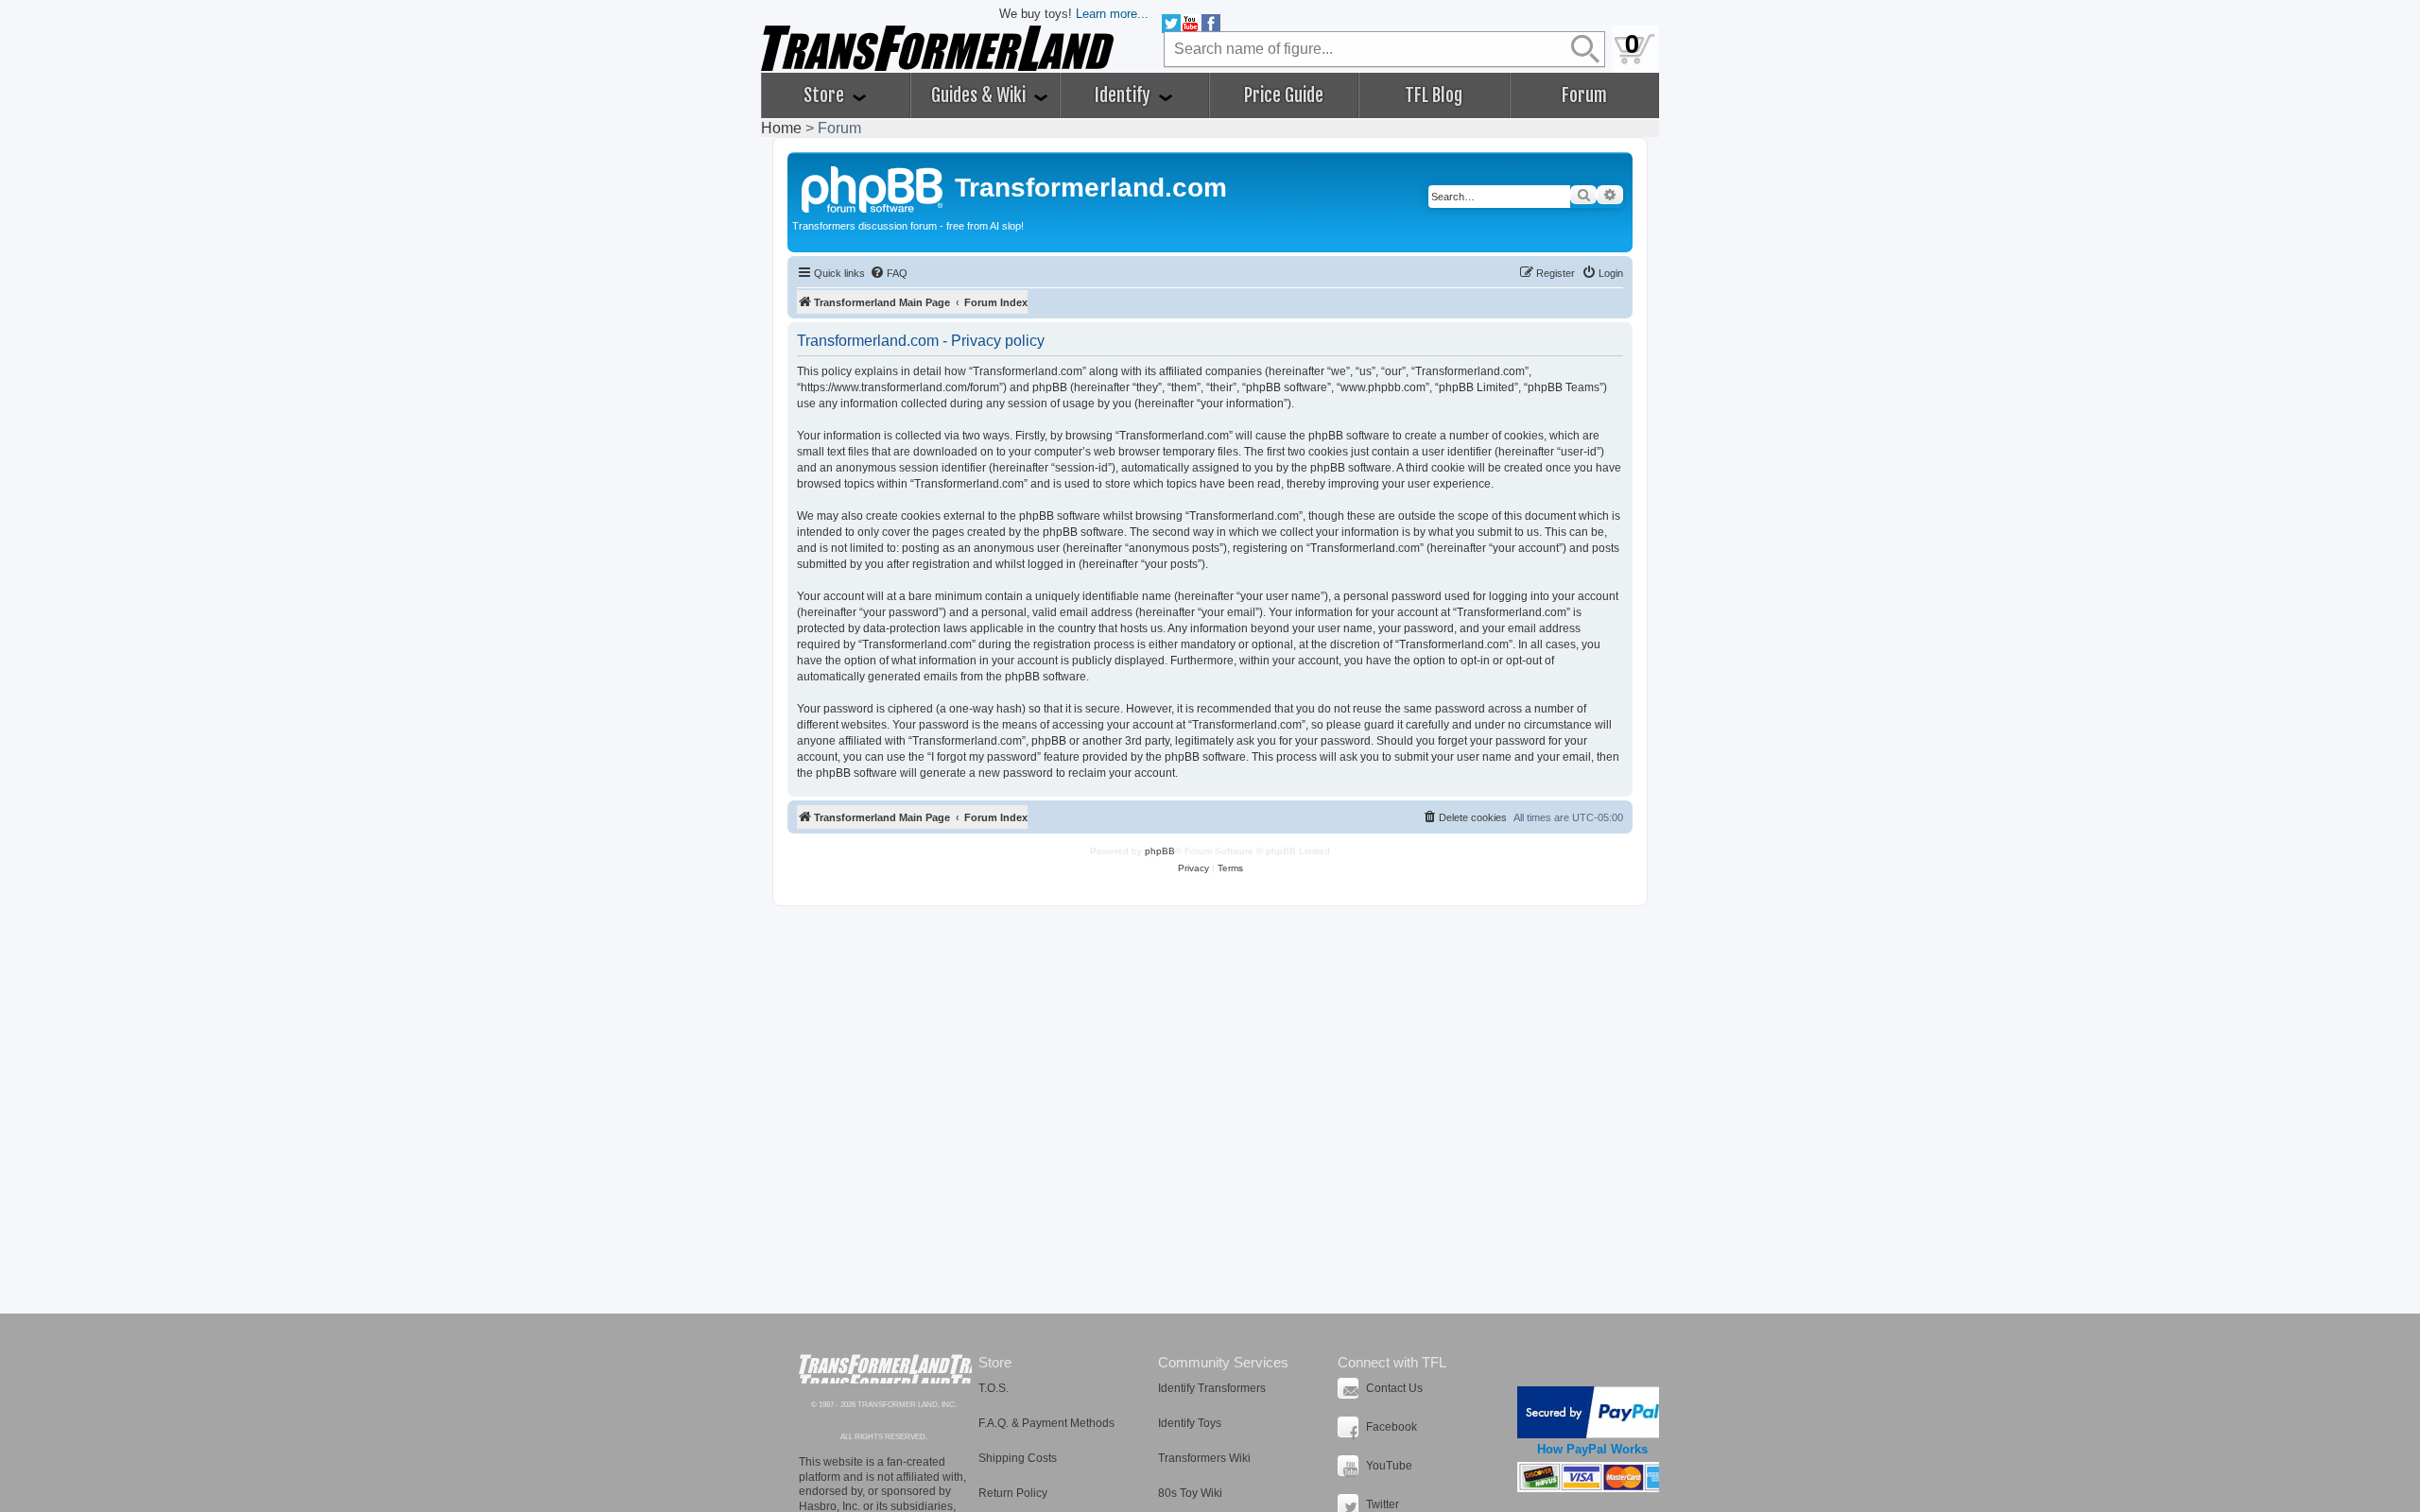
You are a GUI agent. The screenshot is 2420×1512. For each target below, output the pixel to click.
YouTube (1389, 1466)
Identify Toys (1190, 1423)
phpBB (1160, 851)
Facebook (1391, 1427)
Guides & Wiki (980, 95)
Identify (1124, 95)
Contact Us (1394, 1388)
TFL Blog (1434, 95)
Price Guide (1284, 95)
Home (781, 128)
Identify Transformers (1212, 1388)
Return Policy (1013, 1493)
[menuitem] (889, 273)
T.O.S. (994, 1388)
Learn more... (1112, 14)
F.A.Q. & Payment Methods (1046, 1423)
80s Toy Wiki (1190, 1493)
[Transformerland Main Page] (873, 187)
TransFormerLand (885, 1369)
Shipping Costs (1018, 1458)
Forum (1584, 95)
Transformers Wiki (1204, 1458)
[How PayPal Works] (1592, 1412)
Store (826, 95)
